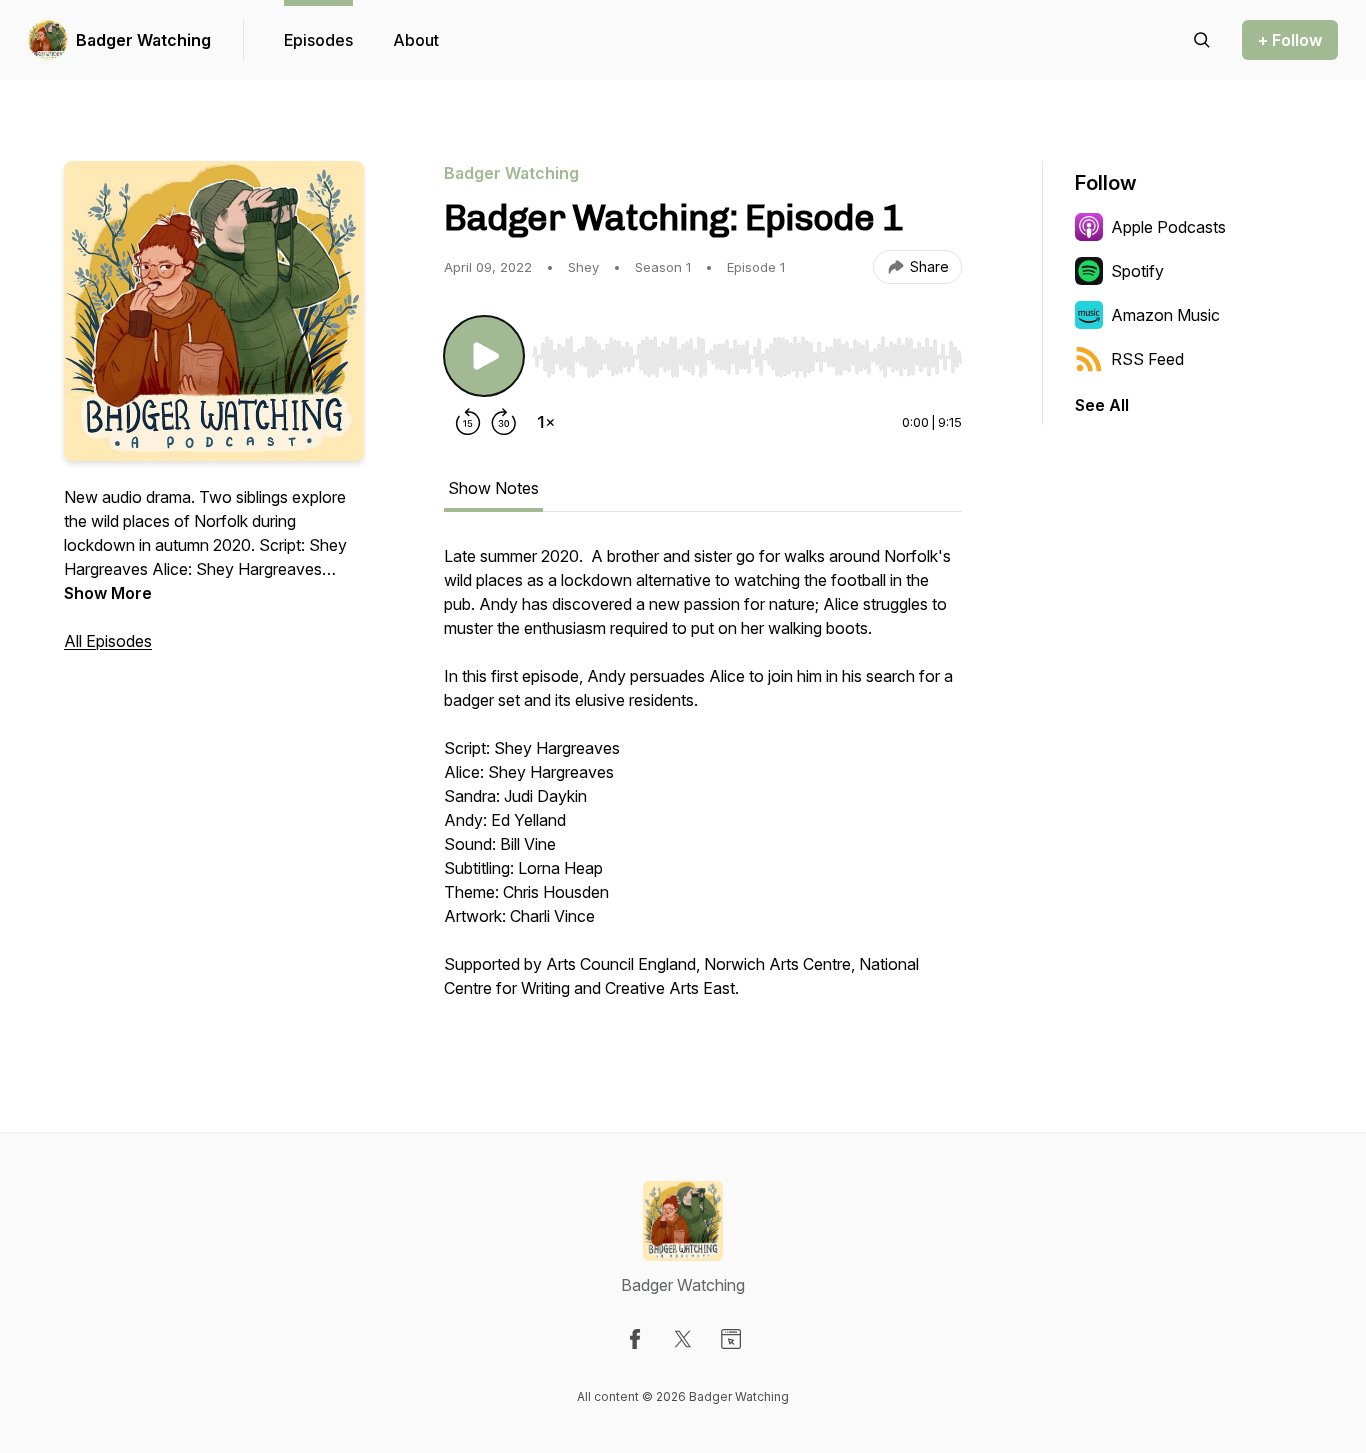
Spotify (1137, 271)
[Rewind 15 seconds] (468, 422)
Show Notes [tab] (493, 488)
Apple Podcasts (1168, 227)
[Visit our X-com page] (683, 1339)
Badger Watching (143, 40)
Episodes (318, 40)
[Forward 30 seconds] (504, 422)
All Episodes (108, 641)
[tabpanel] (703, 782)
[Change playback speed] (546, 422)
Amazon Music (1165, 315)
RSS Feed (1147, 359)
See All (1102, 405)
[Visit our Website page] (731, 1339)
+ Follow (1290, 40)
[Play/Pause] (484, 356)
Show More (108, 593)
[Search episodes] (1202, 40)
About (416, 40)
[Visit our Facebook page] (635, 1339)
